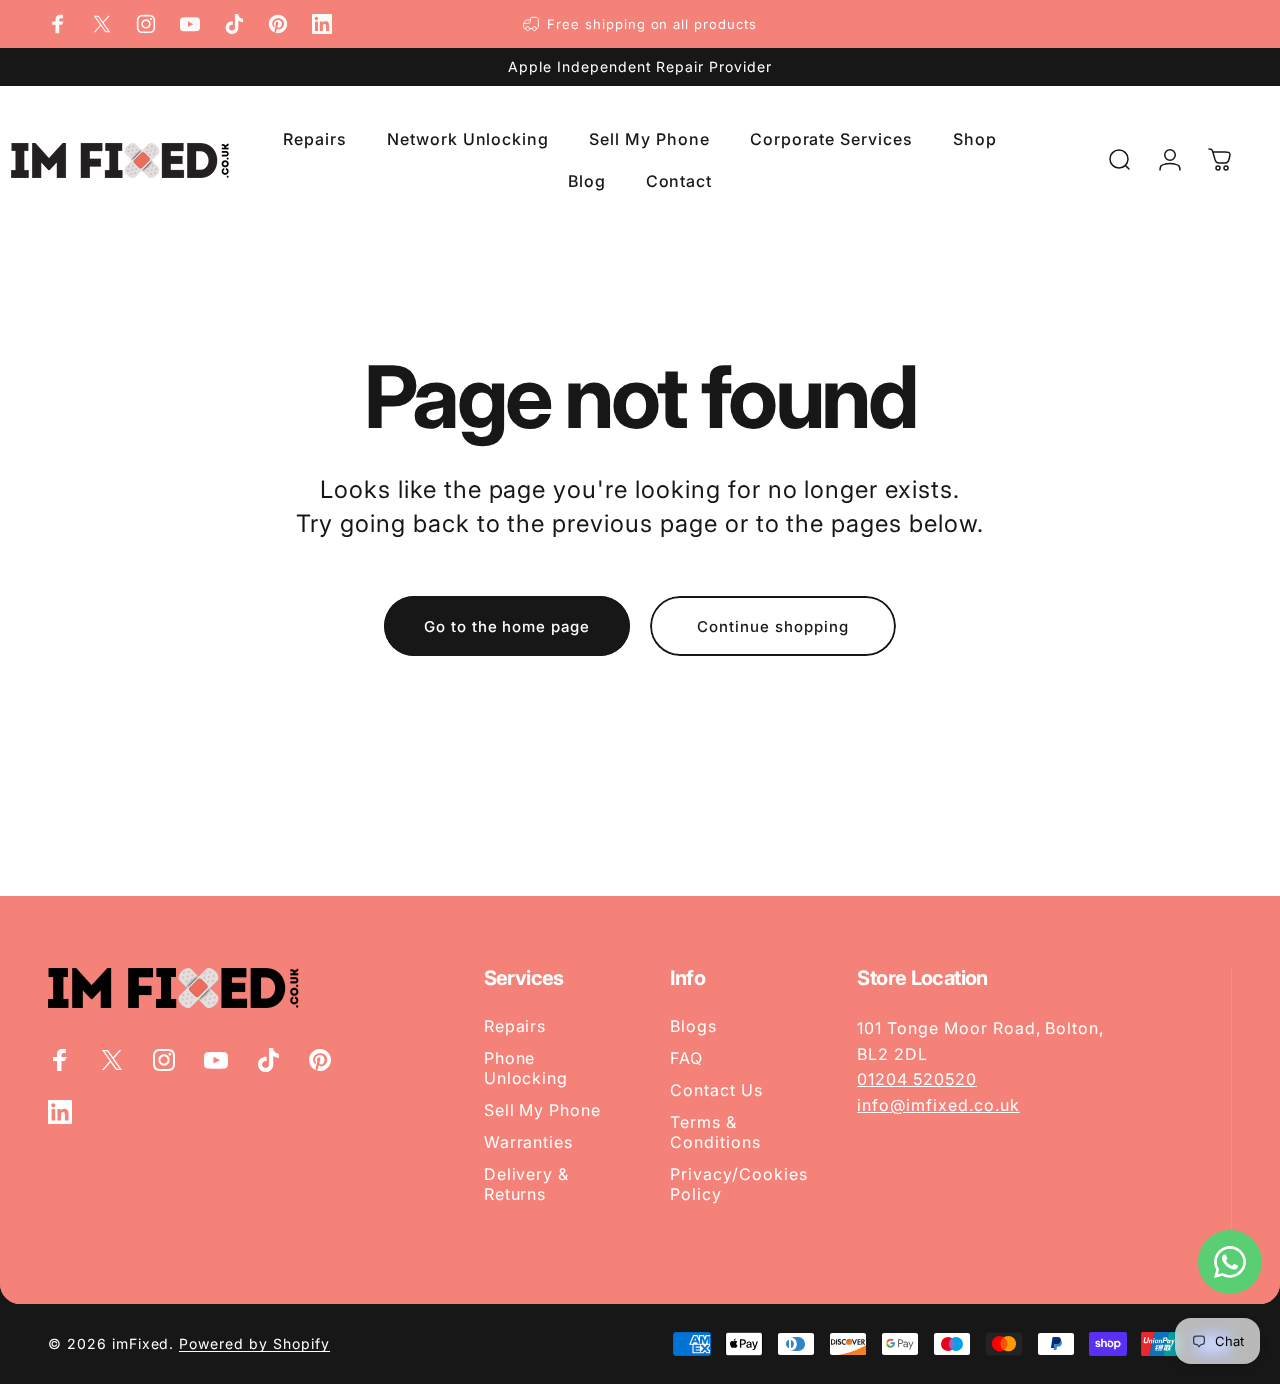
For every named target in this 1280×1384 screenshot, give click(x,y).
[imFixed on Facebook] (58, 24)
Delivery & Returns (527, 1184)
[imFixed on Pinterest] (278, 24)
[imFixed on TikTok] (234, 24)
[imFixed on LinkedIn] (322, 24)
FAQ (686, 1058)
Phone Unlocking (526, 1068)
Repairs (515, 1026)
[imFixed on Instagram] (146, 24)
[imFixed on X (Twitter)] (102, 24)
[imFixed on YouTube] (190, 24)
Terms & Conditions (715, 1132)
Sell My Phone (542, 1110)
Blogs (693, 1026)
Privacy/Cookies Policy (738, 1184)
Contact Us (716, 1090)
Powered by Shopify (254, 1343)
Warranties (529, 1142)
